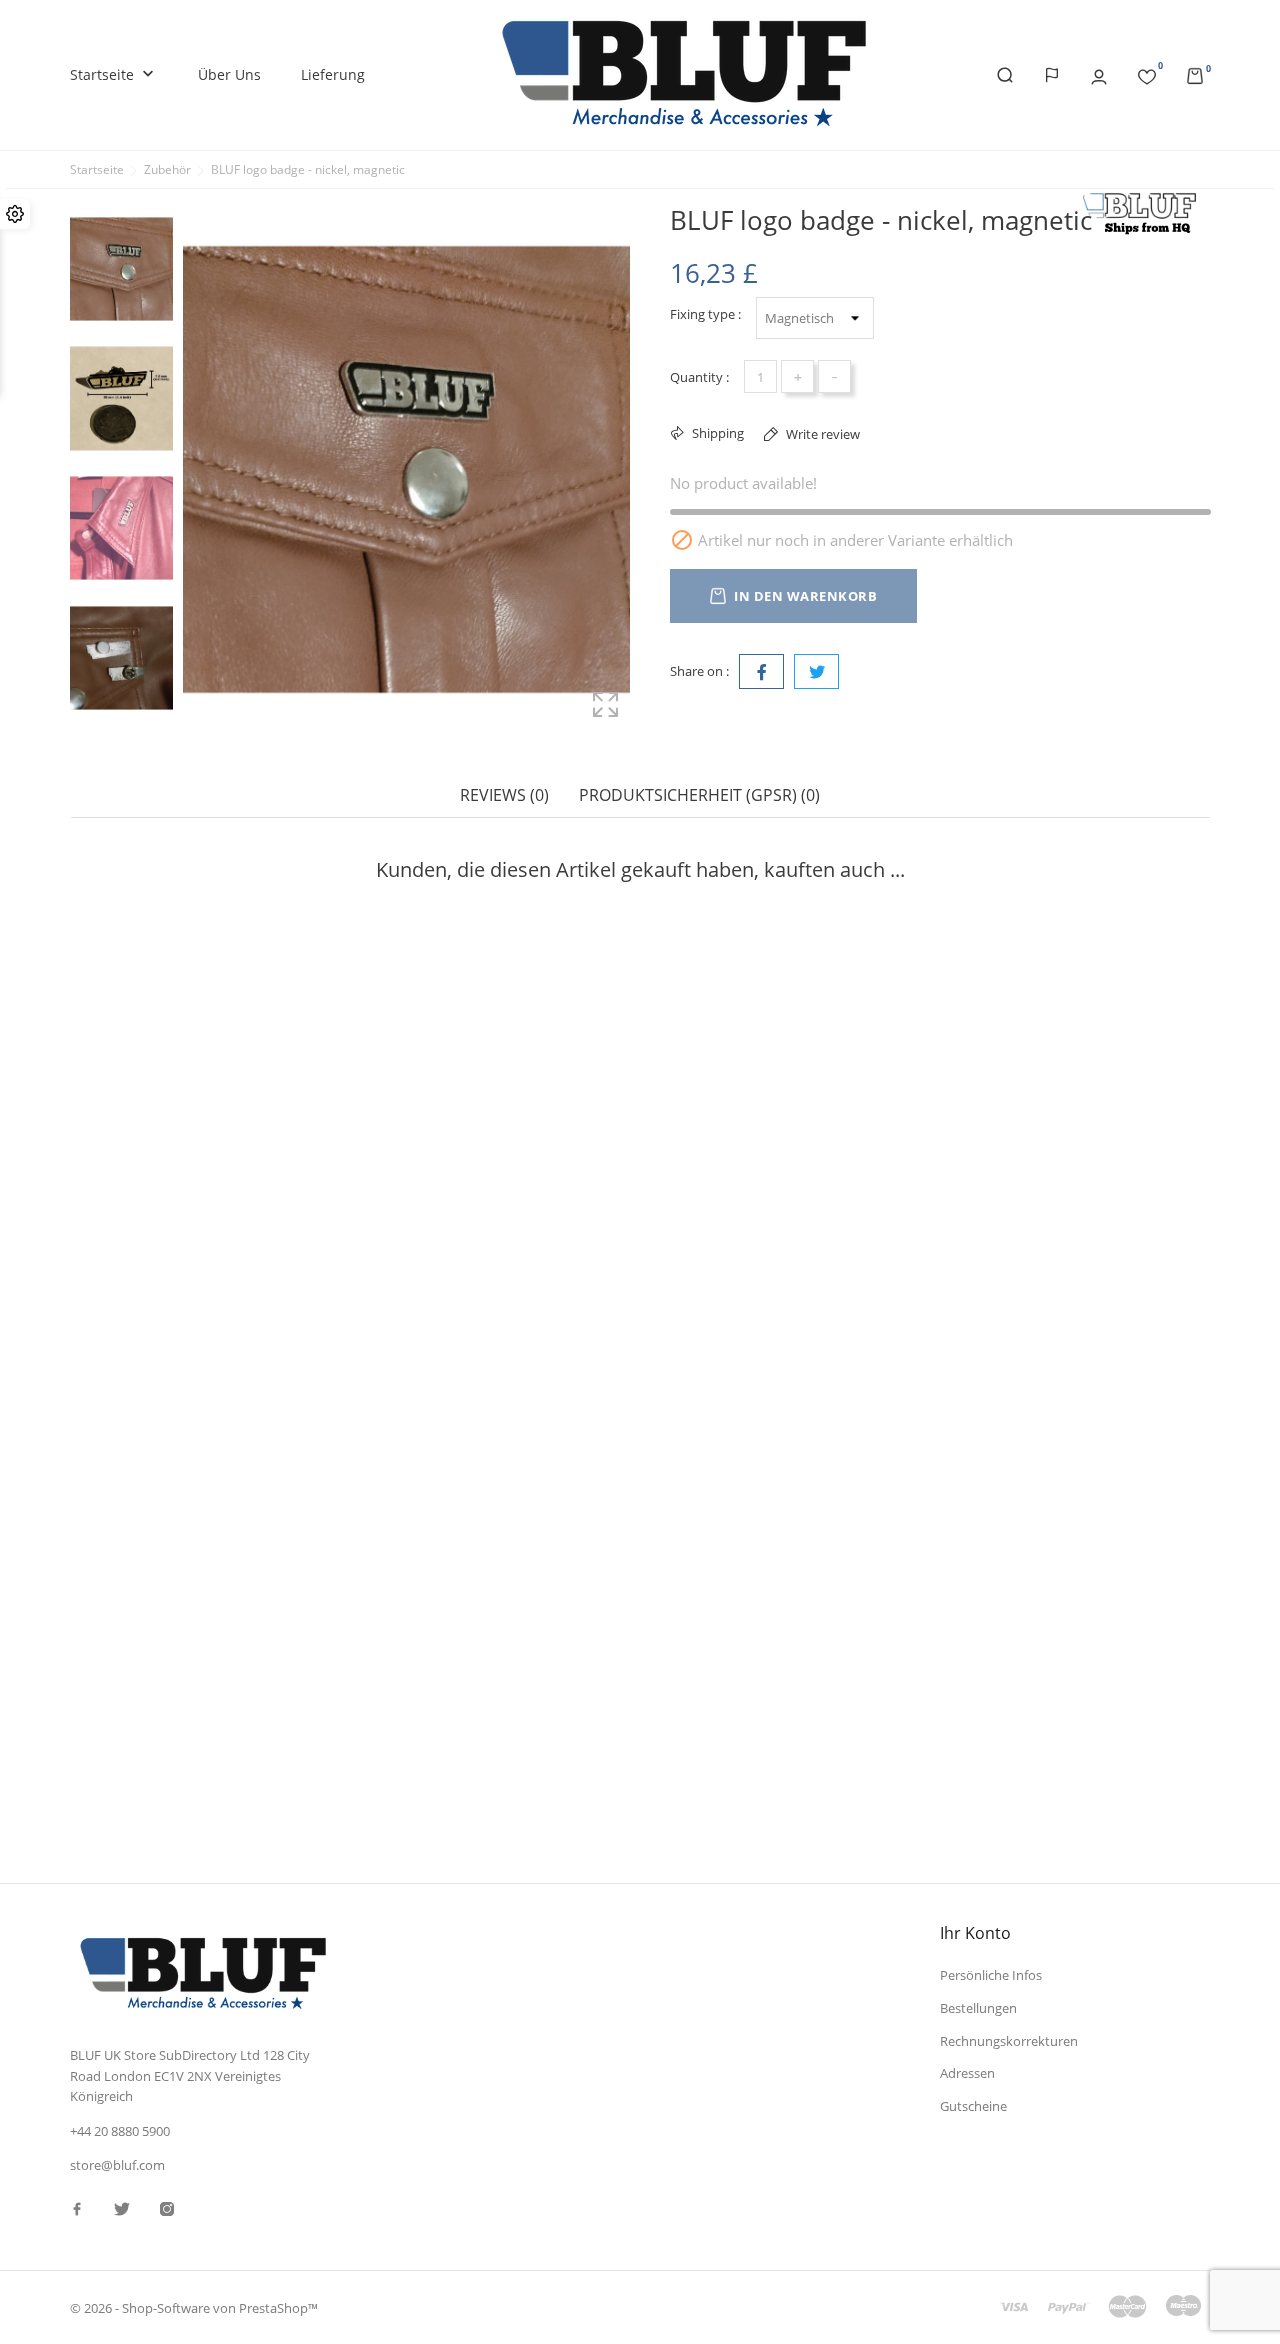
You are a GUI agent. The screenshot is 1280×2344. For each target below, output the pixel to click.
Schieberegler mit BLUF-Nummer (760, 1608)
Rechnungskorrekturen (1009, 2041)
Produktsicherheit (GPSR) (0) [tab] (699, 795)
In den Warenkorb (805, 596)
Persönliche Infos (991, 1975)
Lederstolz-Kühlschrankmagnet (464, 1224)
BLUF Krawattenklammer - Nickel (179, 1178)
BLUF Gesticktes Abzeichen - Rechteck (196, 1608)
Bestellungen (978, 2008)
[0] (1147, 73)
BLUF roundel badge (719, 1178)
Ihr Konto (975, 1933)
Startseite (114, 74)
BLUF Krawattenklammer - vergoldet (481, 1608)
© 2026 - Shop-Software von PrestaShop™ (194, 2308)
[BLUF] (1145, 213)
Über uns (229, 74)
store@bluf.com (117, 2165)
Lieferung (333, 74)
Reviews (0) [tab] (504, 795)
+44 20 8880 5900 (120, 2131)
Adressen (967, 2073)
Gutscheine (973, 2106)
